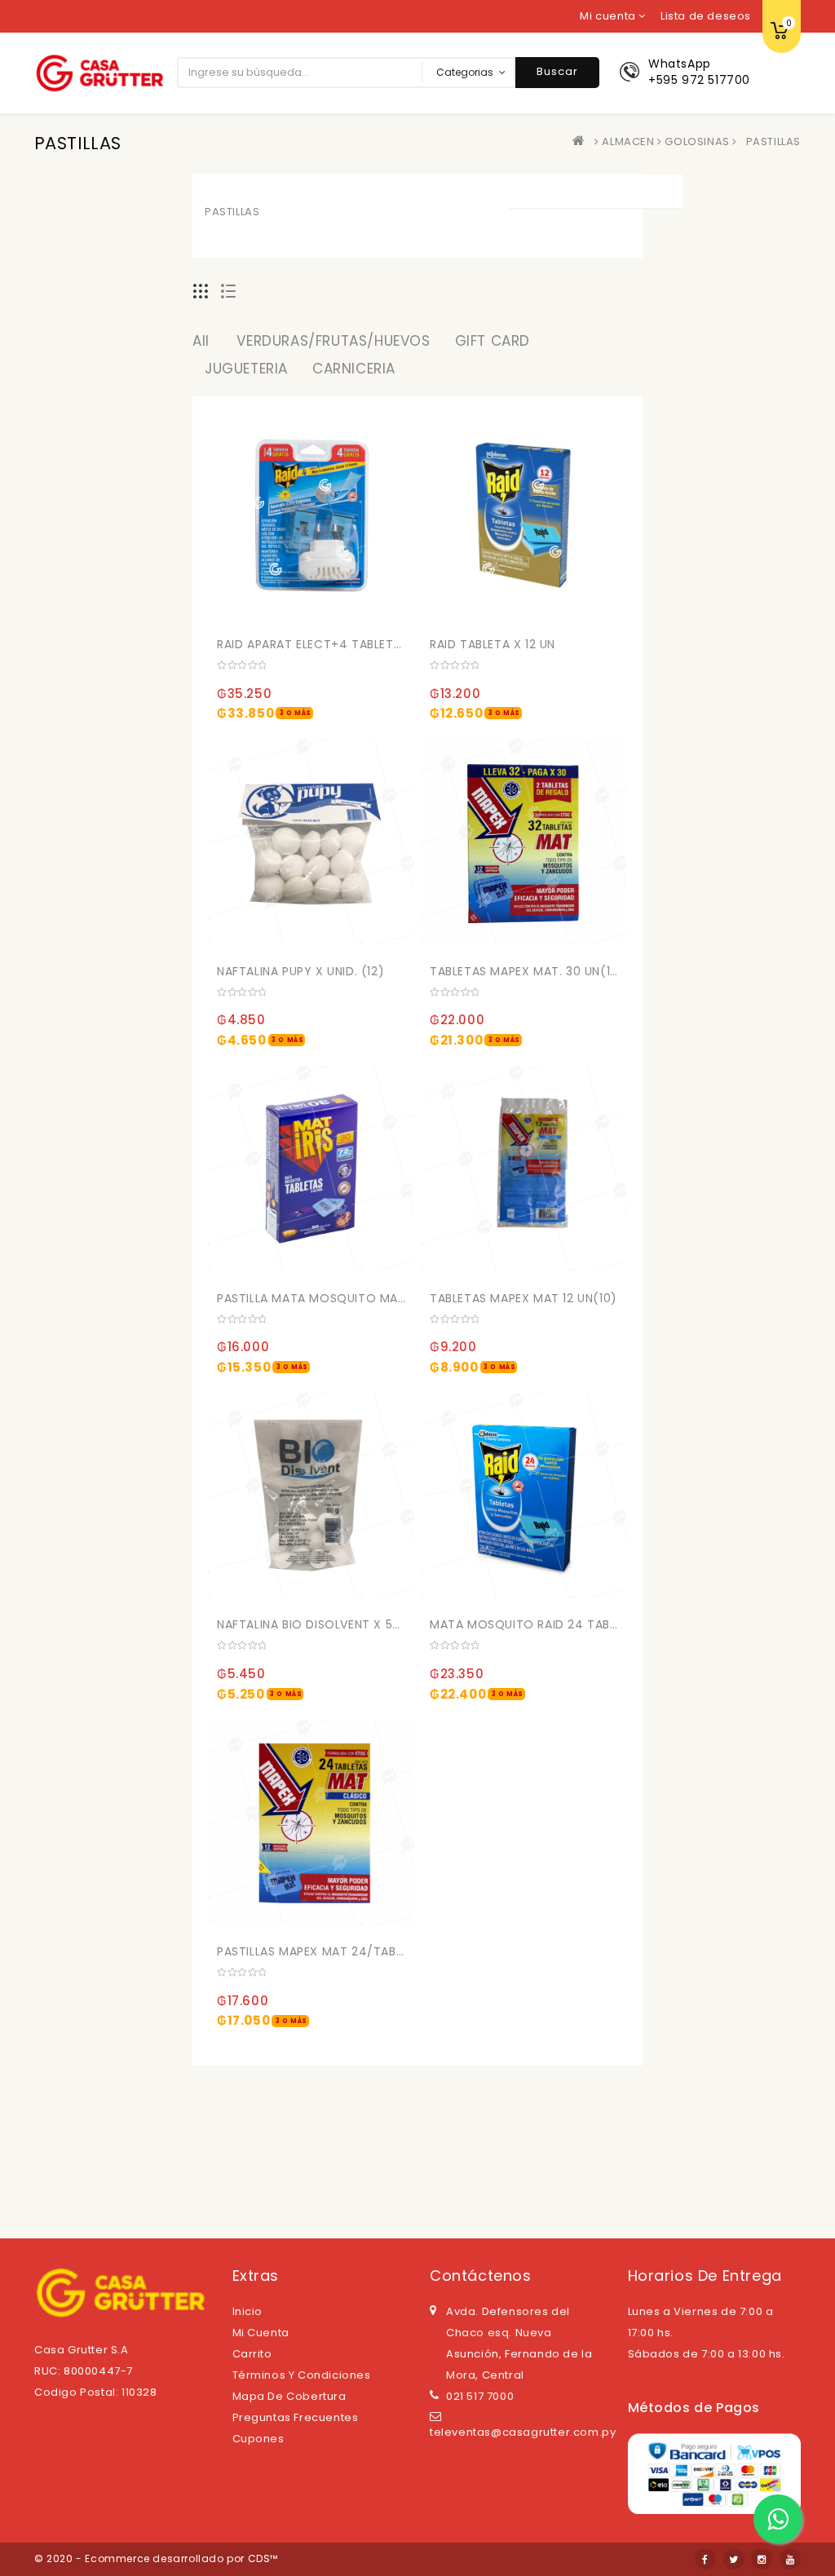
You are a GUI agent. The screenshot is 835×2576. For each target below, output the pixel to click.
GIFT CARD (493, 341)
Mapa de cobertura (289, 2396)
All (201, 341)
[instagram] (762, 2559)
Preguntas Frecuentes (296, 2417)
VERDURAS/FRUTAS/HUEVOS (333, 341)
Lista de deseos (706, 16)
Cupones (258, 2439)
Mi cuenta (261, 2333)
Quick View (375, 609)
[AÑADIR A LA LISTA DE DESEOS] (342, 609)
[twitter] (734, 2559)
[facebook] (705, 2559)
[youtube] (790, 2559)
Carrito (252, 2354)
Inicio (248, 2311)
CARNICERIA (354, 369)
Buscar (557, 71)
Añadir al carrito (236, 641)
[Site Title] (99, 72)
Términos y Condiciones (302, 2375)
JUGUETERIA (246, 369)
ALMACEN (628, 141)
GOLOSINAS (697, 141)
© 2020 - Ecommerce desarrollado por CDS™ (156, 2558)
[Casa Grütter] (582, 141)
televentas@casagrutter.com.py (523, 2432)
